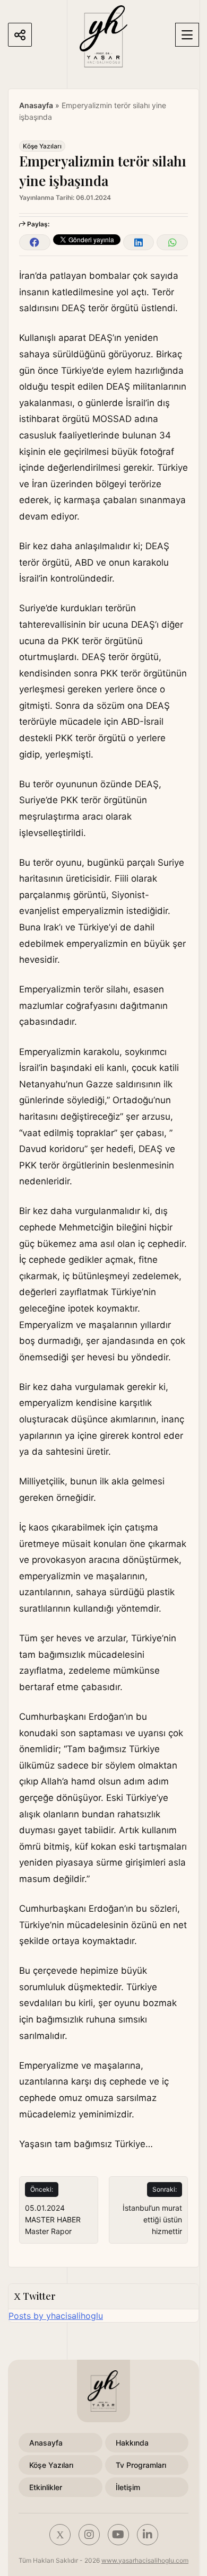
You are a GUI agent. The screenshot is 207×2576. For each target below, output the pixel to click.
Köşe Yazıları (42, 146)
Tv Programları (141, 2465)
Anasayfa (36, 105)
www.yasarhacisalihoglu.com (145, 2560)
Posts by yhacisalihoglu (56, 2316)
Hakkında (132, 2443)
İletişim (128, 2487)
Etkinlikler (46, 2487)
